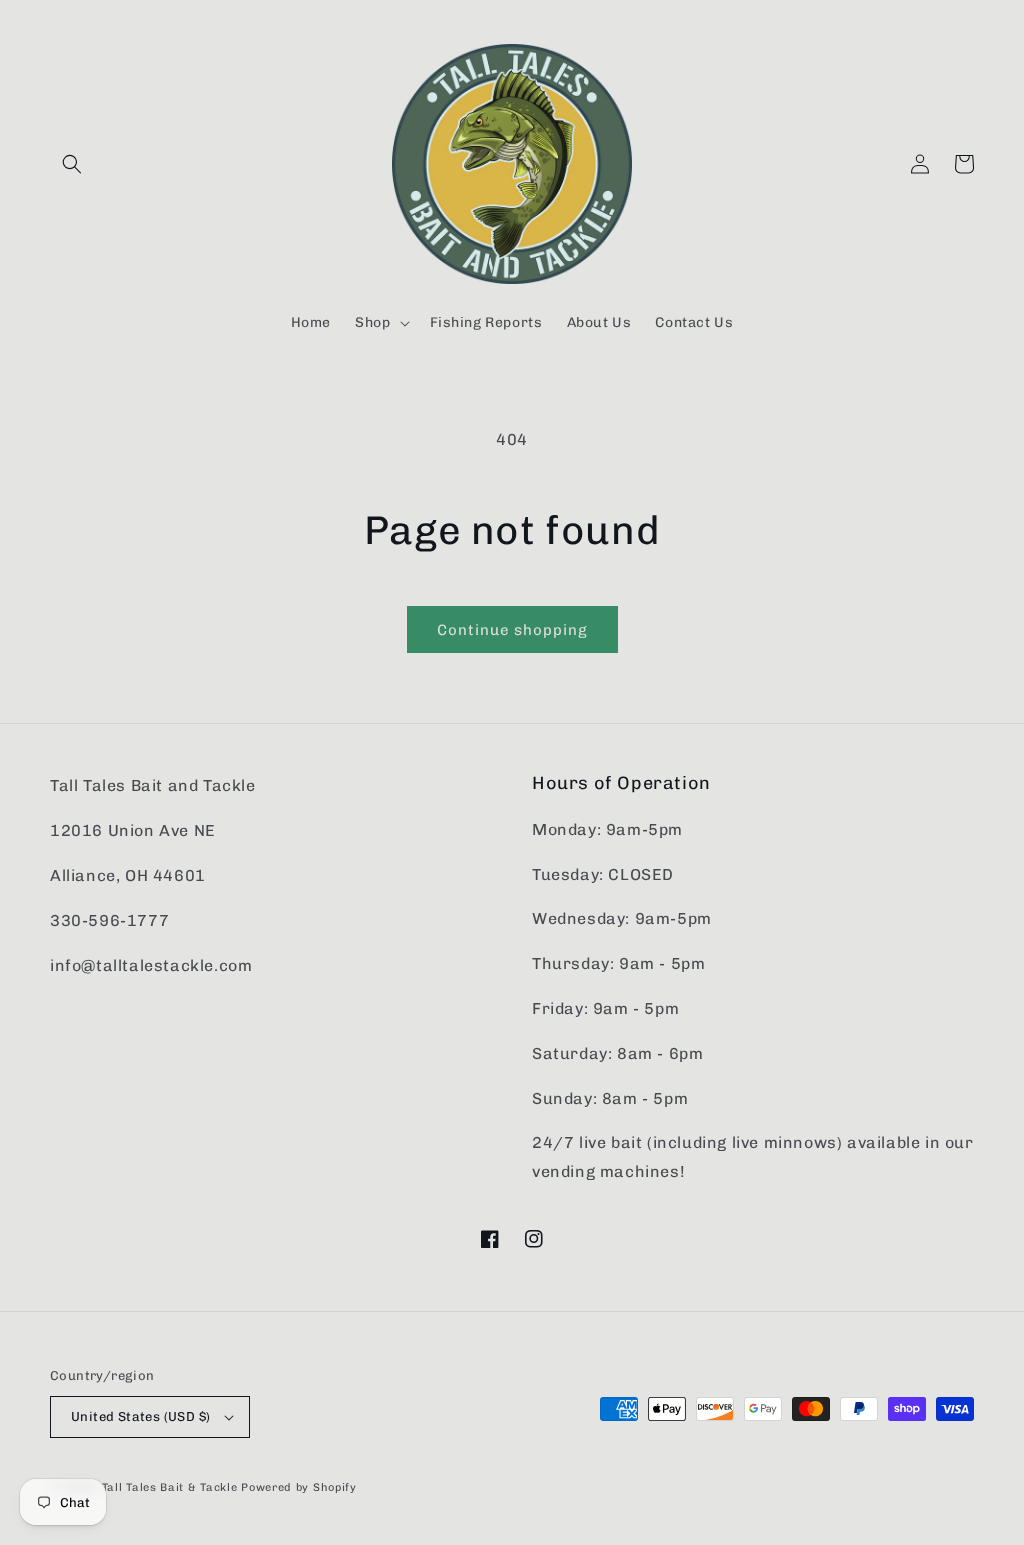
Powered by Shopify (299, 1487)
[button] (72, 164)
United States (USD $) (140, 1416)
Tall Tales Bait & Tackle (170, 1487)
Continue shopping (512, 630)
